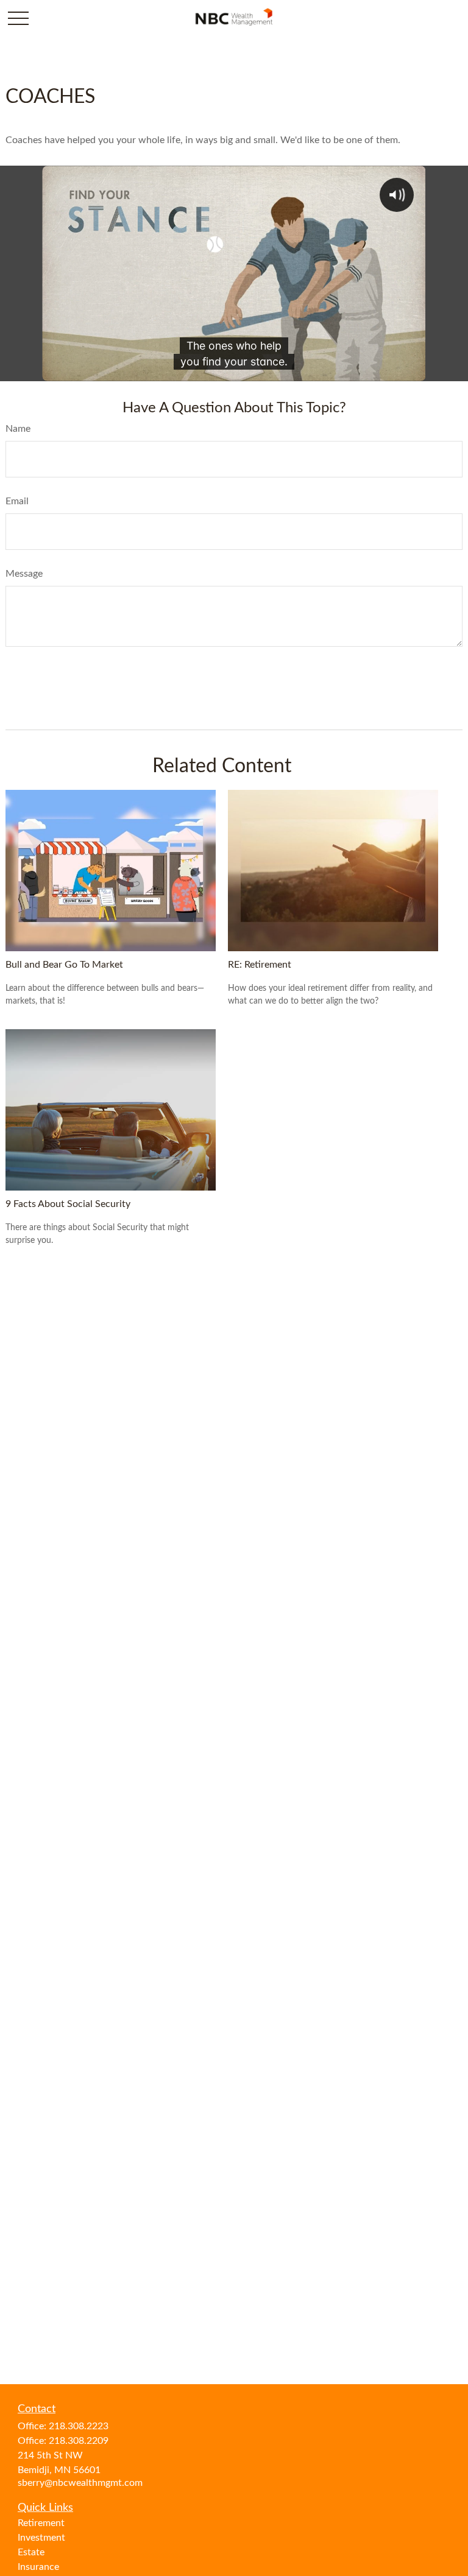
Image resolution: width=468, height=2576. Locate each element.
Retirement (41, 2523)
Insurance (38, 2567)
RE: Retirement (260, 965)
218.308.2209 (79, 2441)
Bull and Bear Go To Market (64, 965)
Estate (31, 2552)
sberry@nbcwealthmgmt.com (80, 2483)
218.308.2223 (79, 2426)
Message (24, 574)
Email (17, 501)
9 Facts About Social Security (68, 1204)
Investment (41, 2538)
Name (18, 429)
